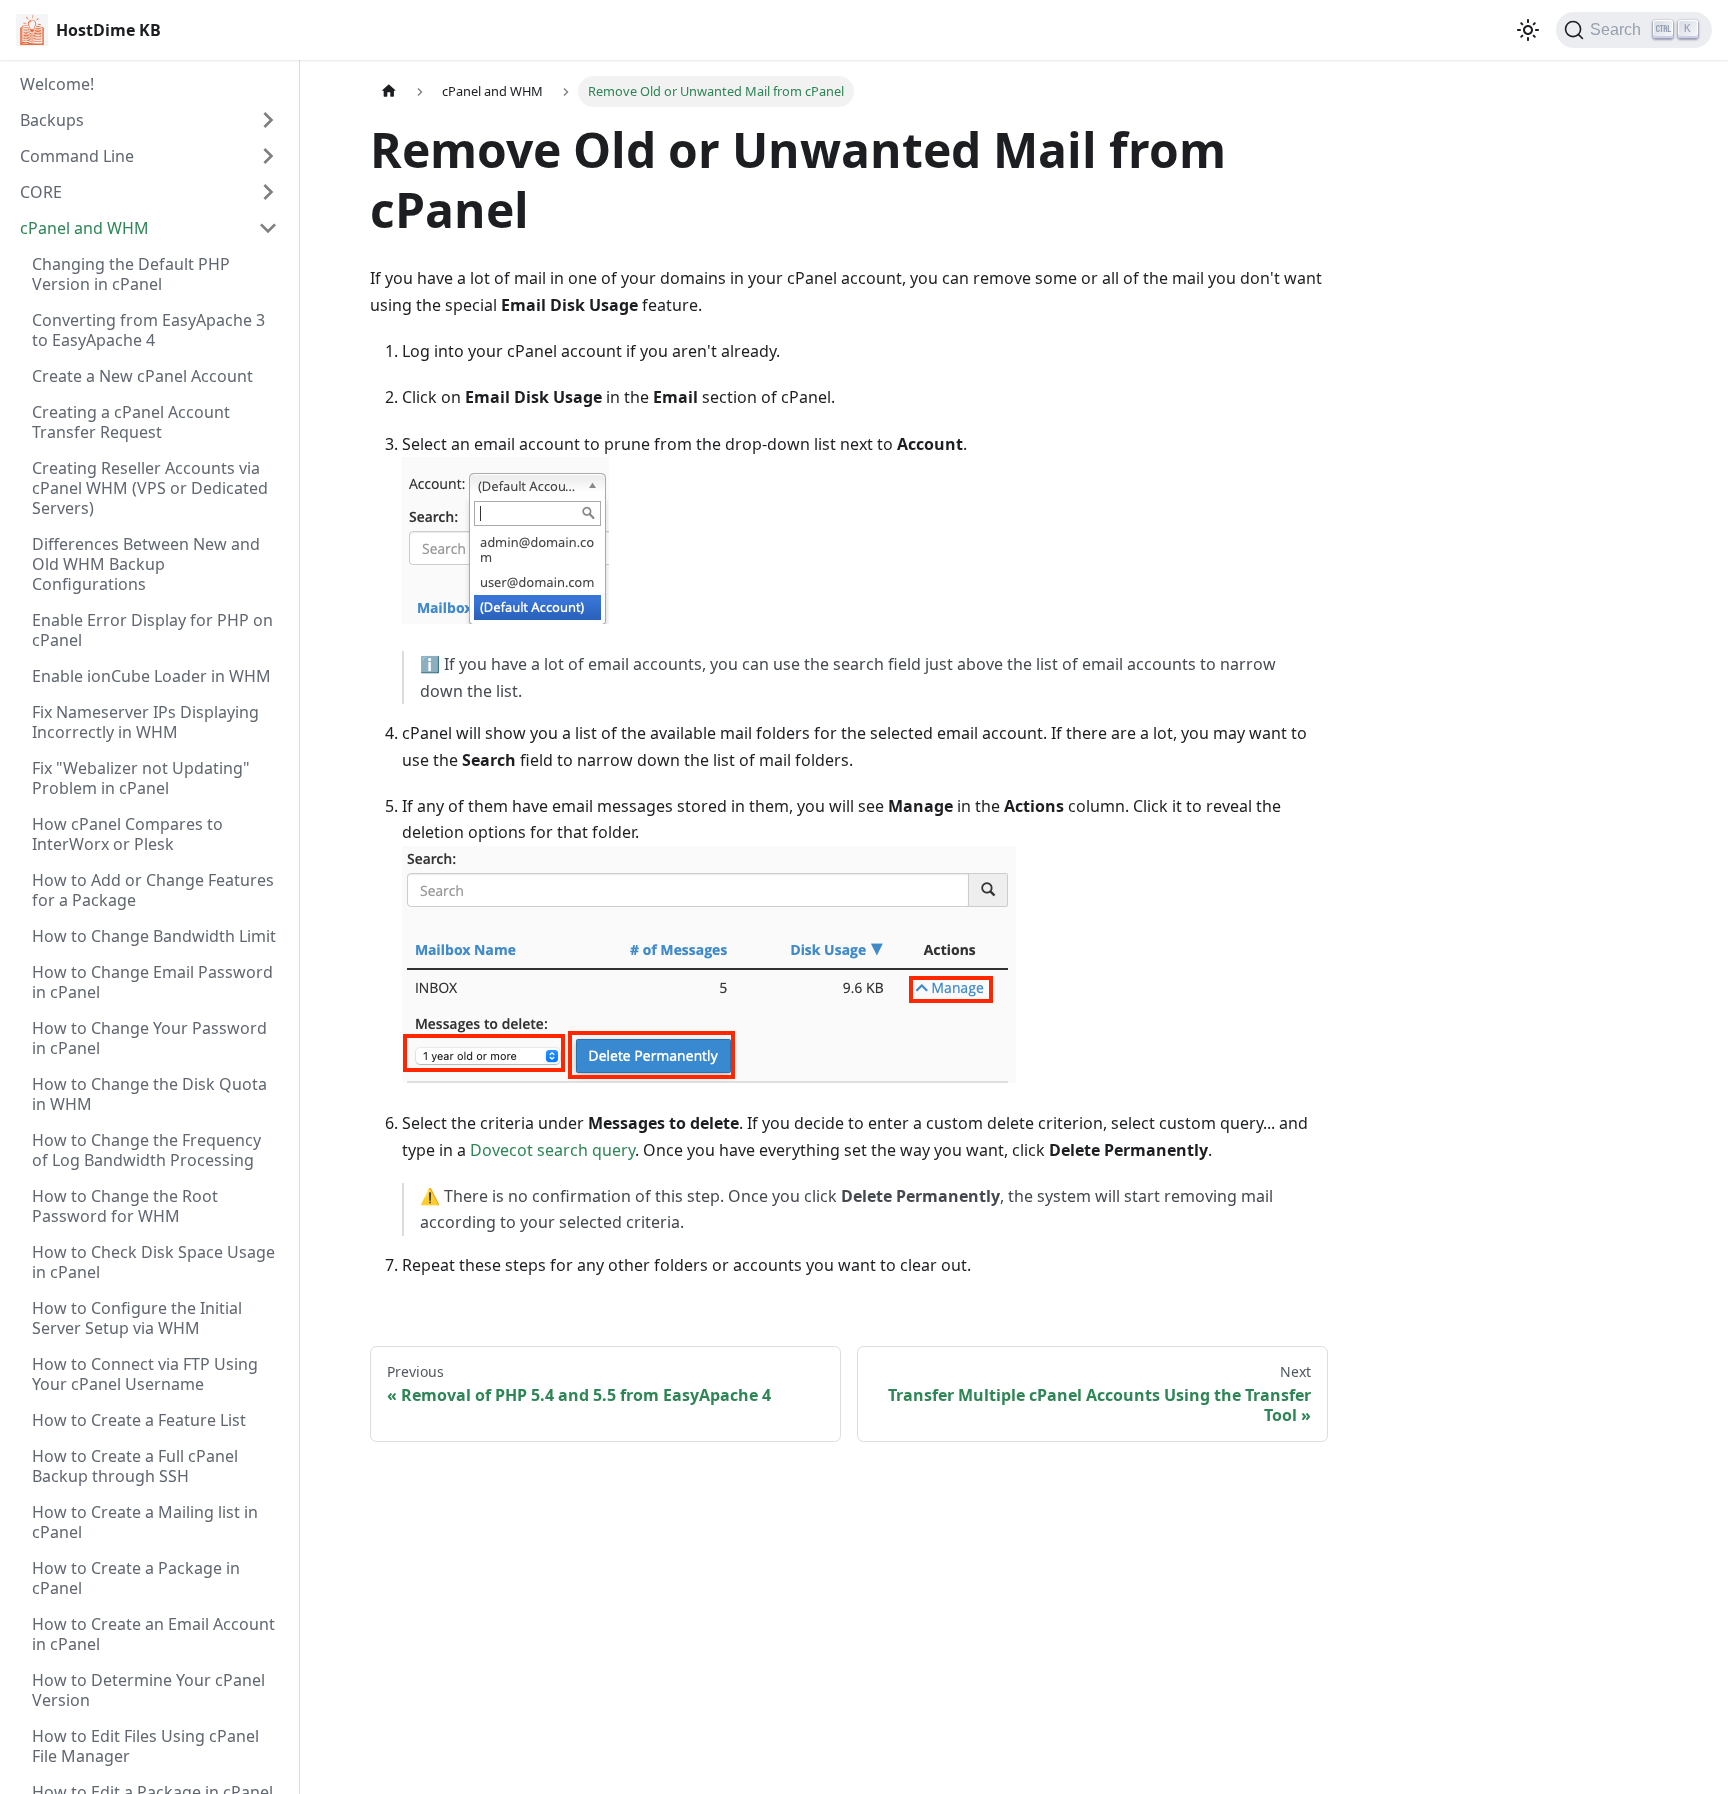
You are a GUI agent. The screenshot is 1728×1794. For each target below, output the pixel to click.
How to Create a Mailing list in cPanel (145, 1522)
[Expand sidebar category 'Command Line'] (268, 156)
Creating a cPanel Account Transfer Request (131, 422)
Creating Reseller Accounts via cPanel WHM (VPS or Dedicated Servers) (150, 488)
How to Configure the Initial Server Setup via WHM (137, 1318)
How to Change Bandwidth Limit (154, 936)
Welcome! (57, 84)
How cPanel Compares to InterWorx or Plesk (127, 834)
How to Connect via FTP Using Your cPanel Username (145, 1374)
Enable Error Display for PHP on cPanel (152, 630)
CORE (41, 192)
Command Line (77, 156)
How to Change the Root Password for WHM (125, 1206)
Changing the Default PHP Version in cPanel (131, 274)
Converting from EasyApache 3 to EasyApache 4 (148, 330)
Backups (52, 120)
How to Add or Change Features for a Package (153, 890)
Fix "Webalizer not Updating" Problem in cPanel (141, 778)
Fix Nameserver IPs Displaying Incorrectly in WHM (145, 722)
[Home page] (389, 91)
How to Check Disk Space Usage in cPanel (153, 1262)
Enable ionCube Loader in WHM (151, 676)
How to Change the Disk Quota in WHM (149, 1094)
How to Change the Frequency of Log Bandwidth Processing (146, 1150)
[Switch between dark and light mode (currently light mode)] (1528, 30)
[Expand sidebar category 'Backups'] (268, 120)
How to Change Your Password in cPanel (149, 1038)
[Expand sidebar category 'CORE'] (268, 192)
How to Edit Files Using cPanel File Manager (145, 1746)
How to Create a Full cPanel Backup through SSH (135, 1466)
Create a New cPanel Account (142, 376)
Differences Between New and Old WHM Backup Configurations (146, 564)
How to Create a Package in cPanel (136, 1578)
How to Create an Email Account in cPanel (153, 1634)
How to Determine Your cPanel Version (148, 1690)
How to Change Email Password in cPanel (152, 982)
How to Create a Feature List (139, 1420)
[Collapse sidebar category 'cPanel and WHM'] (268, 228)
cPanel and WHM (84, 228)
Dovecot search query (552, 1150)
